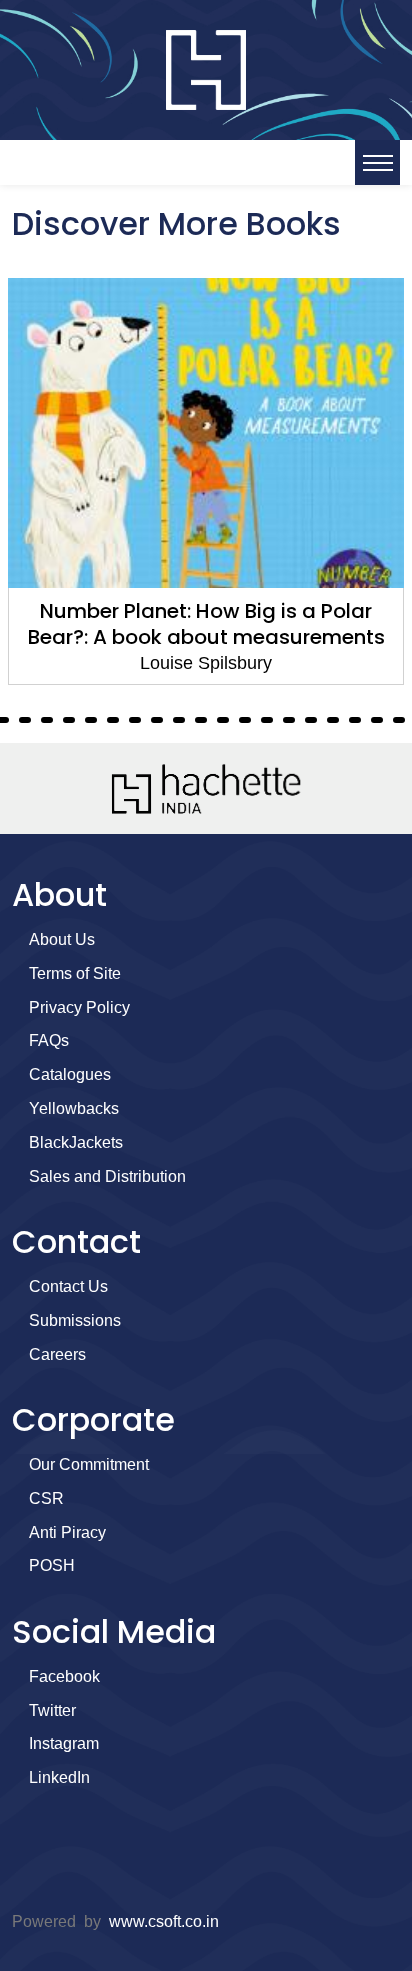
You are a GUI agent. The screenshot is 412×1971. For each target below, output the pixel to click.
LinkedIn (59, 1777)
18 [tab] (113, 720)
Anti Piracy (67, 1532)
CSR (46, 1498)
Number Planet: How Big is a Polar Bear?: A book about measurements (206, 624)
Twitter (52, 1710)
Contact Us (68, 1286)
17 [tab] (91, 720)
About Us (62, 939)
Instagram (64, 1743)
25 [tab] (267, 720)
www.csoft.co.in (164, 1921)
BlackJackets (76, 1142)
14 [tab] (25, 720)
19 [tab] (135, 720)
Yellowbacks (74, 1108)
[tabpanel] (206, 481)
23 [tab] (223, 720)
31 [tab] (399, 720)
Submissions (75, 1320)
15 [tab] (47, 720)
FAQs (49, 1040)
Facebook (64, 1676)
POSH (52, 1565)
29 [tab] (355, 720)
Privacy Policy (79, 1007)
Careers (57, 1354)
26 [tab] (289, 720)
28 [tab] (333, 720)
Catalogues (70, 1074)
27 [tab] (311, 720)
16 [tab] (69, 720)
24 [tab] (245, 720)
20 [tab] (157, 720)
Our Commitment (89, 1464)
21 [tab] (179, 720)
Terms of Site (75, 973)
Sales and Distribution (107, 1176)
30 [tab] (377, 720)
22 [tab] (201, 720)
